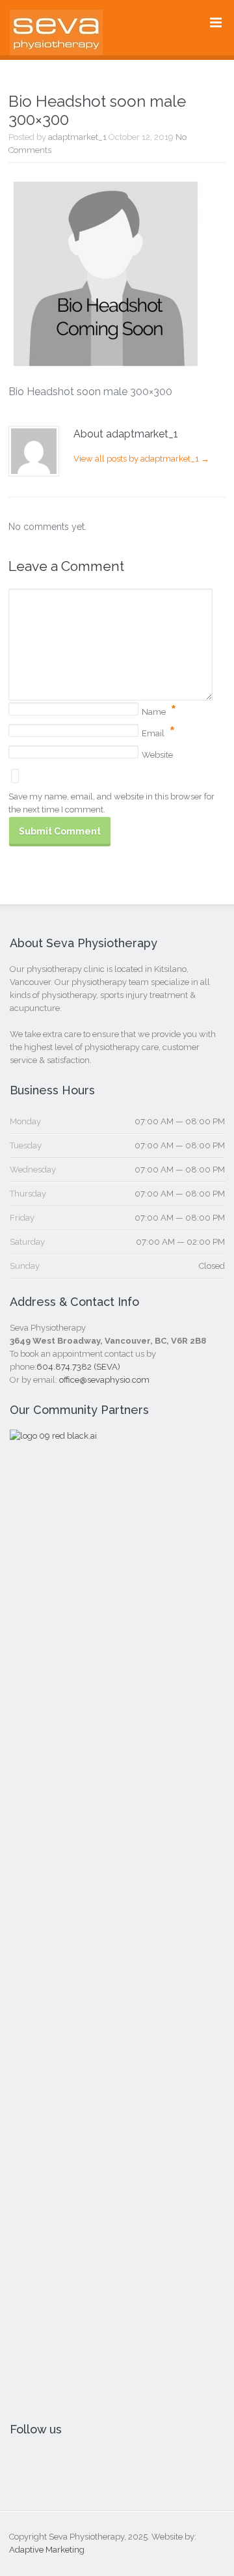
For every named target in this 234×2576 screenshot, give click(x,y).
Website (157, 755)
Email (153, 733)
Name (154, 712)
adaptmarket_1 (77, 137)
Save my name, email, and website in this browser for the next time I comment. (111, 803)
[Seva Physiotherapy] (56, 46)
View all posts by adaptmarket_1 (141, 459)
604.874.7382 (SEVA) (78, 1367)
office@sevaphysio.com (104, 1380)
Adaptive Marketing (47, 2550)
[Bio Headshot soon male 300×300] (106, 363)
